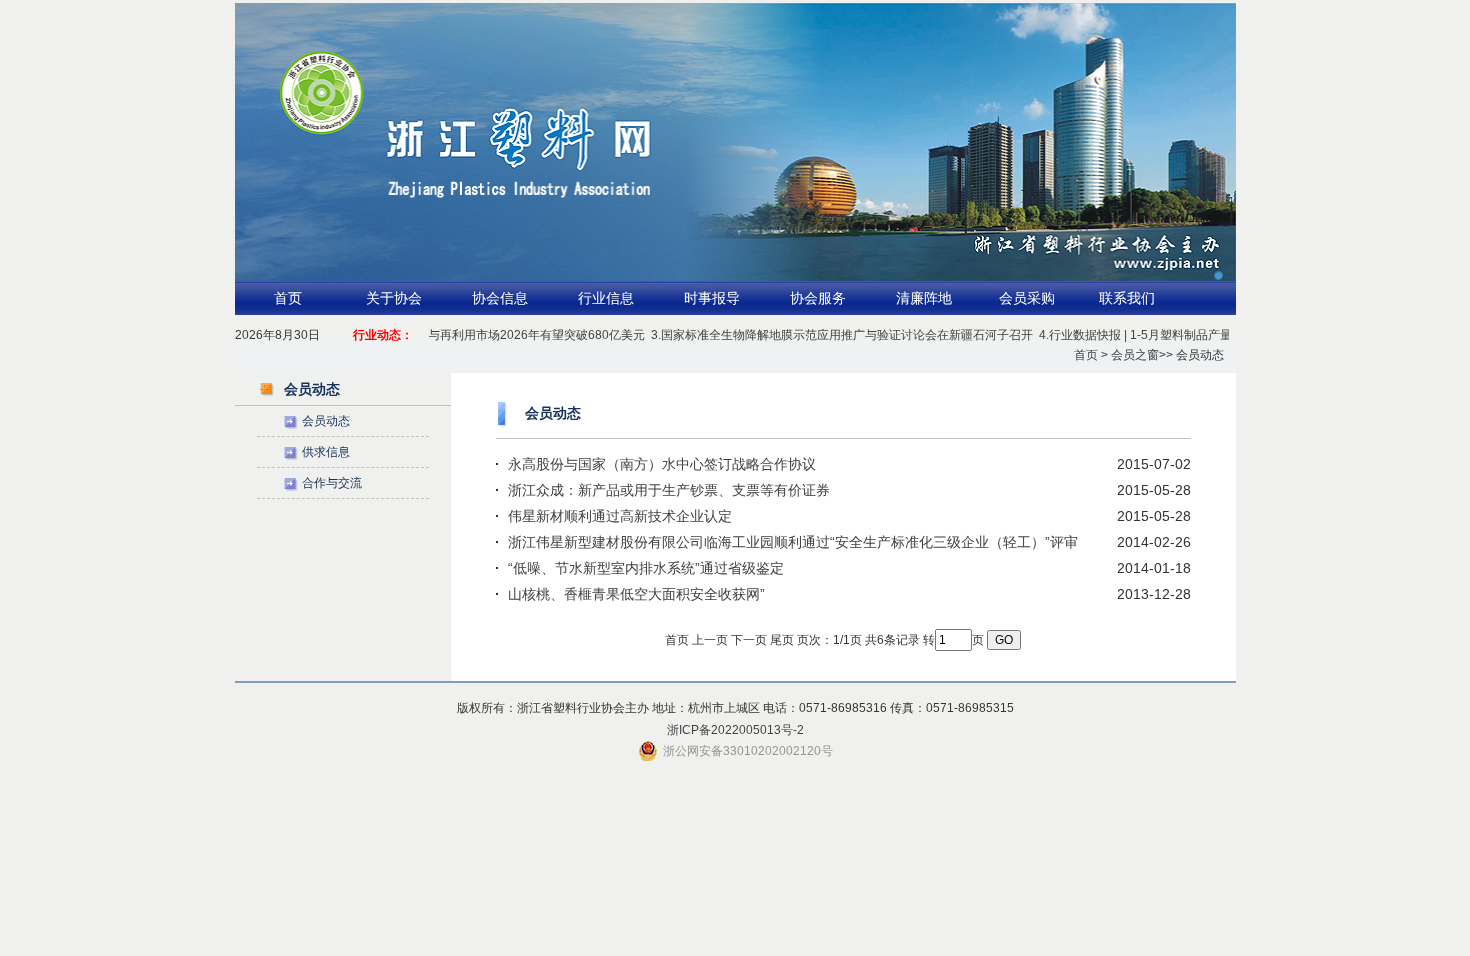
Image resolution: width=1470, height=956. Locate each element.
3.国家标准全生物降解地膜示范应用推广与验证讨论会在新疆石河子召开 (827, 335)
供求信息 (326, 452)
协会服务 (818, 298)
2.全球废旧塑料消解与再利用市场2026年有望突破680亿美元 (468, 335)
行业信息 (606, 298)
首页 (288, 298)
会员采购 (1027, 298)
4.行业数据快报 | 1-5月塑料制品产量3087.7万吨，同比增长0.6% (1195, 335)
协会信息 (500, 298)
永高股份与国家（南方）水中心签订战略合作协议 (662, 464)
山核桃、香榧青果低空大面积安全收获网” (636, 594)
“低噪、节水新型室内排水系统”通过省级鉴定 (646, 568)
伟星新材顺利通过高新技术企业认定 (620, 516)
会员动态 (326, 421)
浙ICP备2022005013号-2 (735, 730)
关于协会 (394, 298)
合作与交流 (332, 483)
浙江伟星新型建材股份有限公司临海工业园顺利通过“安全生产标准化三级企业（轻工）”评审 (793, 542)
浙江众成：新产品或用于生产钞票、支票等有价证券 (669, 490)
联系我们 (1127, 298)
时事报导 (712, 298)
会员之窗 (1135, 355)
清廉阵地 (924, 298)
